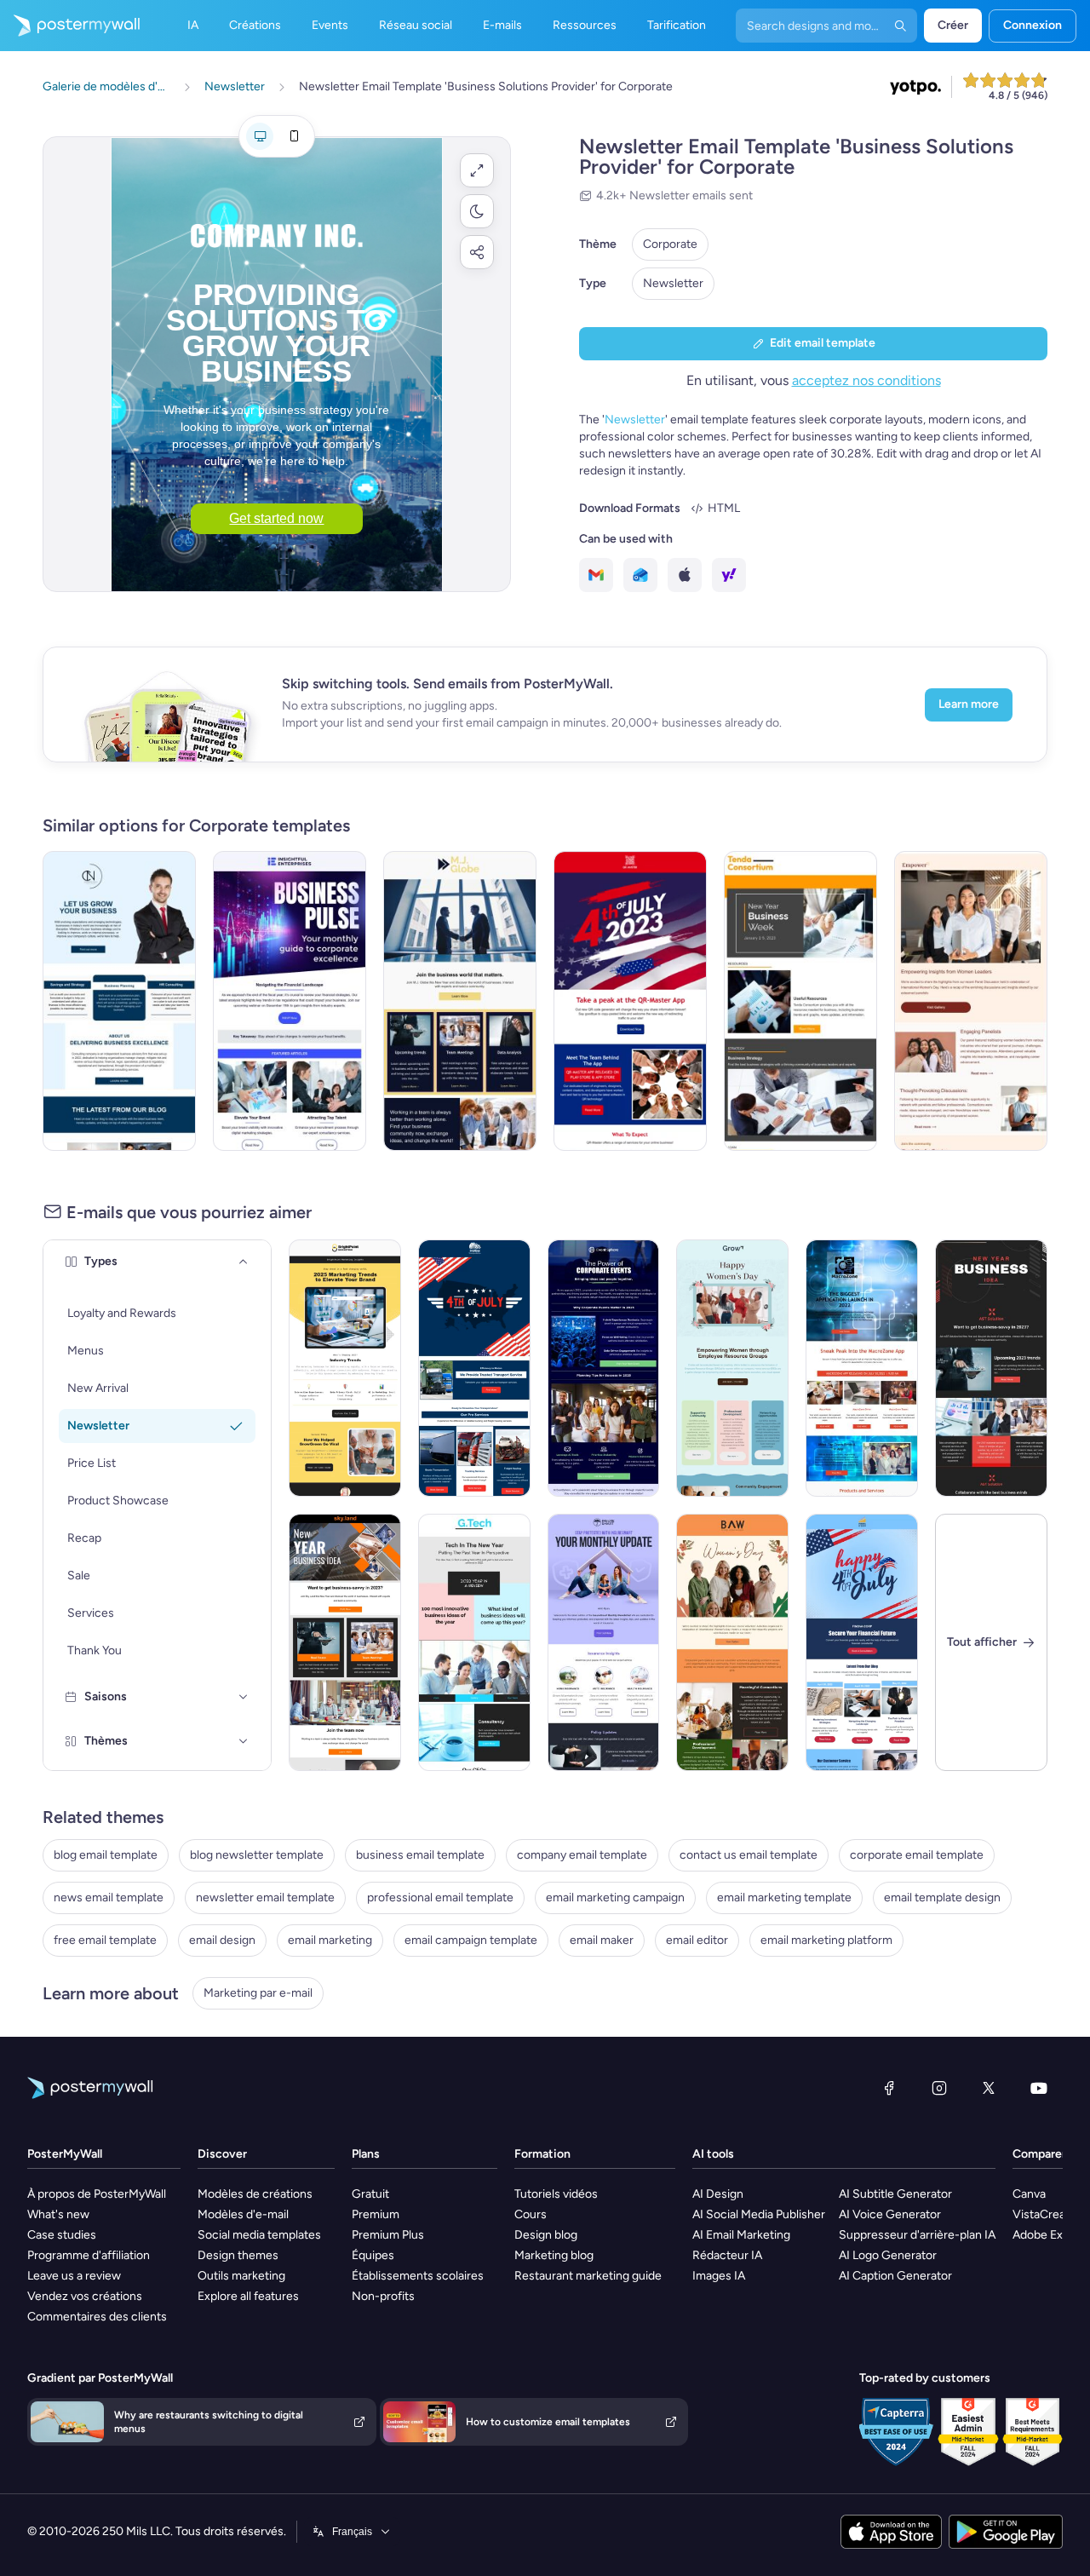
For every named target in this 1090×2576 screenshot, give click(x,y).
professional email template (440, 1897)
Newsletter (673, 283)
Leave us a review (74, 2276)
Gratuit (370, 2194)
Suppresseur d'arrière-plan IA (917, 2235)
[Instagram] (939, 2088)
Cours (531, 2214)
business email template (420, 1855)
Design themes (238, 2255)
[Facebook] (889, 2088)
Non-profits (383, 2296)
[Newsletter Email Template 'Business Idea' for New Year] (991, 1368)
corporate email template (917, 1855)
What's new (58, 2214)
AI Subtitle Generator (895, 2194)
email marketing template (784, 1897)
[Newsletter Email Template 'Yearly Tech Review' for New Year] (474, 1642)
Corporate (670, 244)
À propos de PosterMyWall (97, 2194)
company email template (582, 1855)
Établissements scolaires (418, 2276)
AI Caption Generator (895, 2276)
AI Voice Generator (890, 2214)
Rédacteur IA (727, 2255)
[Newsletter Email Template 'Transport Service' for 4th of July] (474, 1368)
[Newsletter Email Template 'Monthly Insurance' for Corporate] (604, 1642)
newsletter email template (265, 1897)
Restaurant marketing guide (588, 2276)
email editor (697, 1940)
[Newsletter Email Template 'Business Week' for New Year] (800, 1001)
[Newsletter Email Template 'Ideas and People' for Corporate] (604, 1368)
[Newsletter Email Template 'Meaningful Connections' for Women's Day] (732, 1642)
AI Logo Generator (888, 2255)
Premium (376, 2214)
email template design (942, 1897)
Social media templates (259, 2235)
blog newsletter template (257, 1855)
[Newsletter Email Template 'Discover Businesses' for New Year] (345, 1642)
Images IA (719, 2276)
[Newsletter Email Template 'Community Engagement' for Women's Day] (732, 1368)
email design (222, 1940)
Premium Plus (388, 2235)
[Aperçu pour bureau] (260, 136)
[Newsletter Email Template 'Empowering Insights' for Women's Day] (971, 1001)
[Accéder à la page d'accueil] (70, 26)
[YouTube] (1039, 2088)
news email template (109, 1897)
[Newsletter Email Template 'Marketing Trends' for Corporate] (345, 1368)
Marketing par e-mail (258, 1993)
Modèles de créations (255, 2194)
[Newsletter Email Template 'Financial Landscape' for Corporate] (290, 1001)
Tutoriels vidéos (556, 2194)
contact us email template (749, 1855)
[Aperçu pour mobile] (294, 136)
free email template (105, 1940)
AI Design (718, 2194)
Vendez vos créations (85, 2296)
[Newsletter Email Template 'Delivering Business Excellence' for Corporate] (119, 1001)
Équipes (373, 2255)
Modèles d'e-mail (243, 2214)
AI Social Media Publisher (759, 2214)
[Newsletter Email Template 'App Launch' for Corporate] (862, 1368)
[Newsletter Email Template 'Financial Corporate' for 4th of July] (862, 1642)
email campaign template (471, 1940)
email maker (602, 1940)
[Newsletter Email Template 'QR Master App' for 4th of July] (630, 1001)
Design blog (546, 2235)
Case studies (62, 2235)
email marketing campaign (615, 1897)
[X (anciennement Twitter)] (989, 2088)
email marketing (330, 1940)
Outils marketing (241, 2276)
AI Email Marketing (741, 2235)
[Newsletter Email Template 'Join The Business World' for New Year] (460, 1001)
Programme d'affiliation (89, 2255)
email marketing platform (826, 1940)
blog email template (106, 1855)
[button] (477, 170)
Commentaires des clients (97, 2317)
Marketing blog (554, 2255)
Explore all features (248, 2296)
